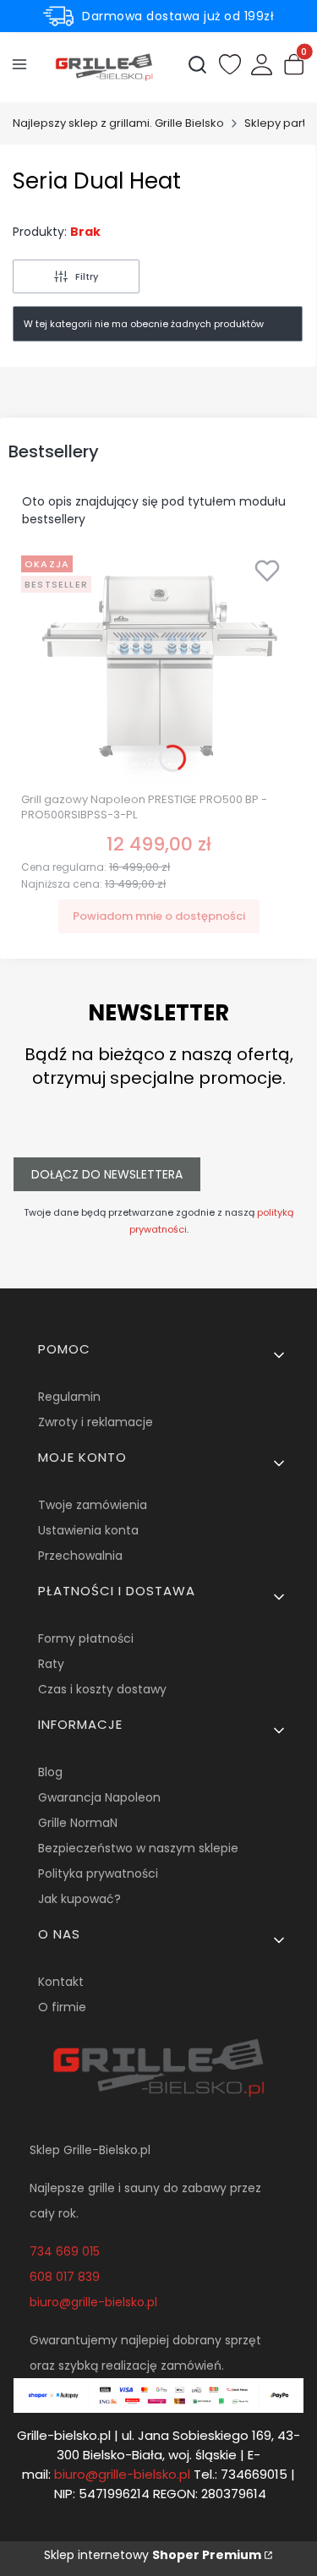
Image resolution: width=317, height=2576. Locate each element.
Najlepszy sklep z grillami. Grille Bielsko (118, 123)
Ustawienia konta (88, 1530)
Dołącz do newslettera (107, 1174)
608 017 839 (65, 2277)
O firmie (62, 2007)
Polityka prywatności (98, 1873)
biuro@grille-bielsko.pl (93, 2302)
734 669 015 (65, 2251)
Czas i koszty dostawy (102, 1689)
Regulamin (69, 1397)
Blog (50, 1772)
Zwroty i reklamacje (96, 1422)
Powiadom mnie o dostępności (159, 916)
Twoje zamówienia (93, 1505)
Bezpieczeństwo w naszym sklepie (138, 1848)
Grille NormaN (78, 1823)
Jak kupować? (79, 1899)
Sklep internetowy (153, 2555)
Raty (51, 1664)
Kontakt (61, 1982)
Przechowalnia (80, 1556)
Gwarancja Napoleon (99, 1797)
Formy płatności (86, 1638)
